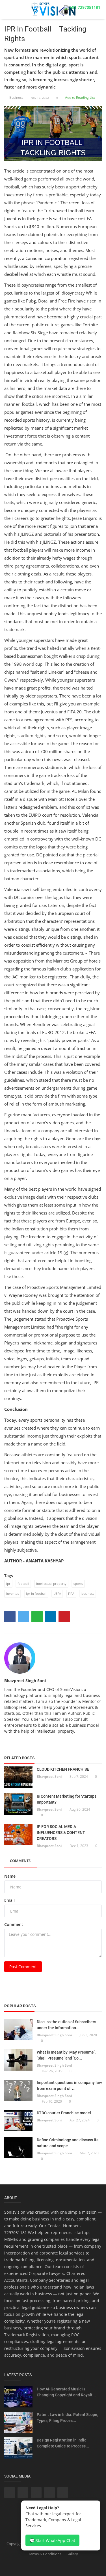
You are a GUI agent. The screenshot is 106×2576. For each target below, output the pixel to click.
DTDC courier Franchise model (64, 2113)
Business (16, 97)
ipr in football (36, 1593)
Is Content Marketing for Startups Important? (67, 1799)
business (88, 1593)
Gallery (72, 2554)
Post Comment (23, 1967)
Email (9, 1900)
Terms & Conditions (45, 2554)
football (23, 1584)
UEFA (57, 1593)
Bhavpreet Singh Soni (25, 1681)
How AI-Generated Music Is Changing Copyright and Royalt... (66, 2392)
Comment (14, 1924)
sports (78, 1584)
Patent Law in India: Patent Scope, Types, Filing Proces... (67, 2418)
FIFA (71, 1593)
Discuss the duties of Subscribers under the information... (66, 2025)
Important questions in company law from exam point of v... (69, 2086)
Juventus (13, 1593)
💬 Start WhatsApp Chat (52, 2540)
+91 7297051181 (85, 7)
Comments (20, 1861)
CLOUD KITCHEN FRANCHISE (63, 1769)
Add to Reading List (80, 97)
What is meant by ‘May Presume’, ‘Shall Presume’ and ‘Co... (66, 2055)
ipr (8, 1584)
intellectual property (51, 1584)
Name (10, 1876)
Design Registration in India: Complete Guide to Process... (63, 2443)
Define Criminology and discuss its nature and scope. (68, 2143)
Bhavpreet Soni (49, 1776)
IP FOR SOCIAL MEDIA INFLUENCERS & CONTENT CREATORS (61, 1833)
